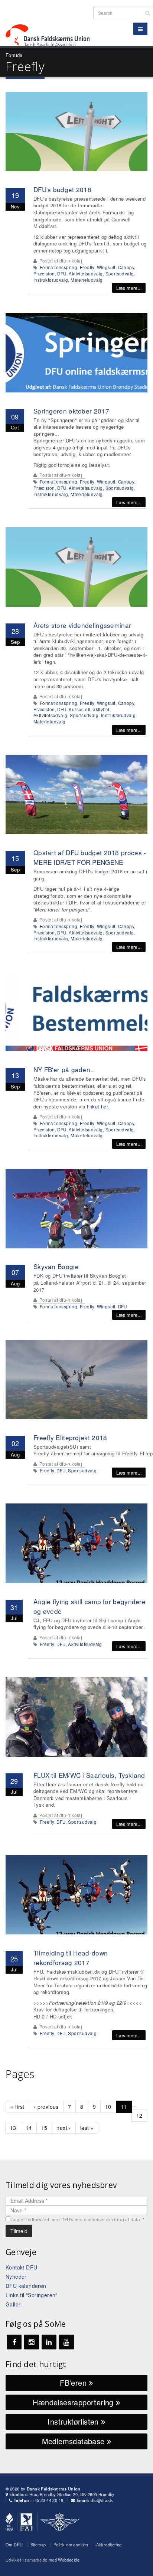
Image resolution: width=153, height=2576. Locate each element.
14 (29, 2128)
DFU (62, 274)
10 (108, 2107)
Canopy (126, 267)
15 (44, 2128)
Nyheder (16, 2276)
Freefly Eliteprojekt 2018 (70, 1437)
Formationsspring (58, 267)
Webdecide (69, 2560)
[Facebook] (14, 2342)
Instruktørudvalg (51, 280)
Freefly (87, 267)
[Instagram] (32, 2342)
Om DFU (14, 2545)
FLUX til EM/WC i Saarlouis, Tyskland (89, 1775)
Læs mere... (129, 288)
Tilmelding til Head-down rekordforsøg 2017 (71, 1958)
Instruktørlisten (74, 2421)
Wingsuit (106, 267)
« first (17, 2107)
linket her (97, 1106)
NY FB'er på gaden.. (64, 1069)
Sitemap (38, 2545)
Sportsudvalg (120, 274)
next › (64, 2128)
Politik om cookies (71, 2545)
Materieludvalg (87, 280)
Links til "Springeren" (32, 2295)
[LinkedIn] (49, 2342)
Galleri (14, 2304)
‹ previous (46, 2107)
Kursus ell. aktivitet (89, 709)
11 (124, 2107)
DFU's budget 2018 (62, 189)
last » (87, 2128)
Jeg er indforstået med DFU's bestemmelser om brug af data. (78, 2219)
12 (139, 2115)
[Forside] (52, 22)
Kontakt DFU (21, 2267)
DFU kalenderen (26, 2286)
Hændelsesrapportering (74, 2402)
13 (13, 2128)
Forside (14, 55)
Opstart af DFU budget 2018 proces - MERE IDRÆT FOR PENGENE (90, 857)
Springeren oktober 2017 (71, 411)
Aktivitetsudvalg (86, 274)
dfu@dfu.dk (102, 2500)
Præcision (44, 274)
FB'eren (74, 2383)
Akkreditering (109, 2545)
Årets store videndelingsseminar (82, 625)
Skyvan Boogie (56, 1266)
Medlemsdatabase (74, 2441)
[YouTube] (66, 2342)
